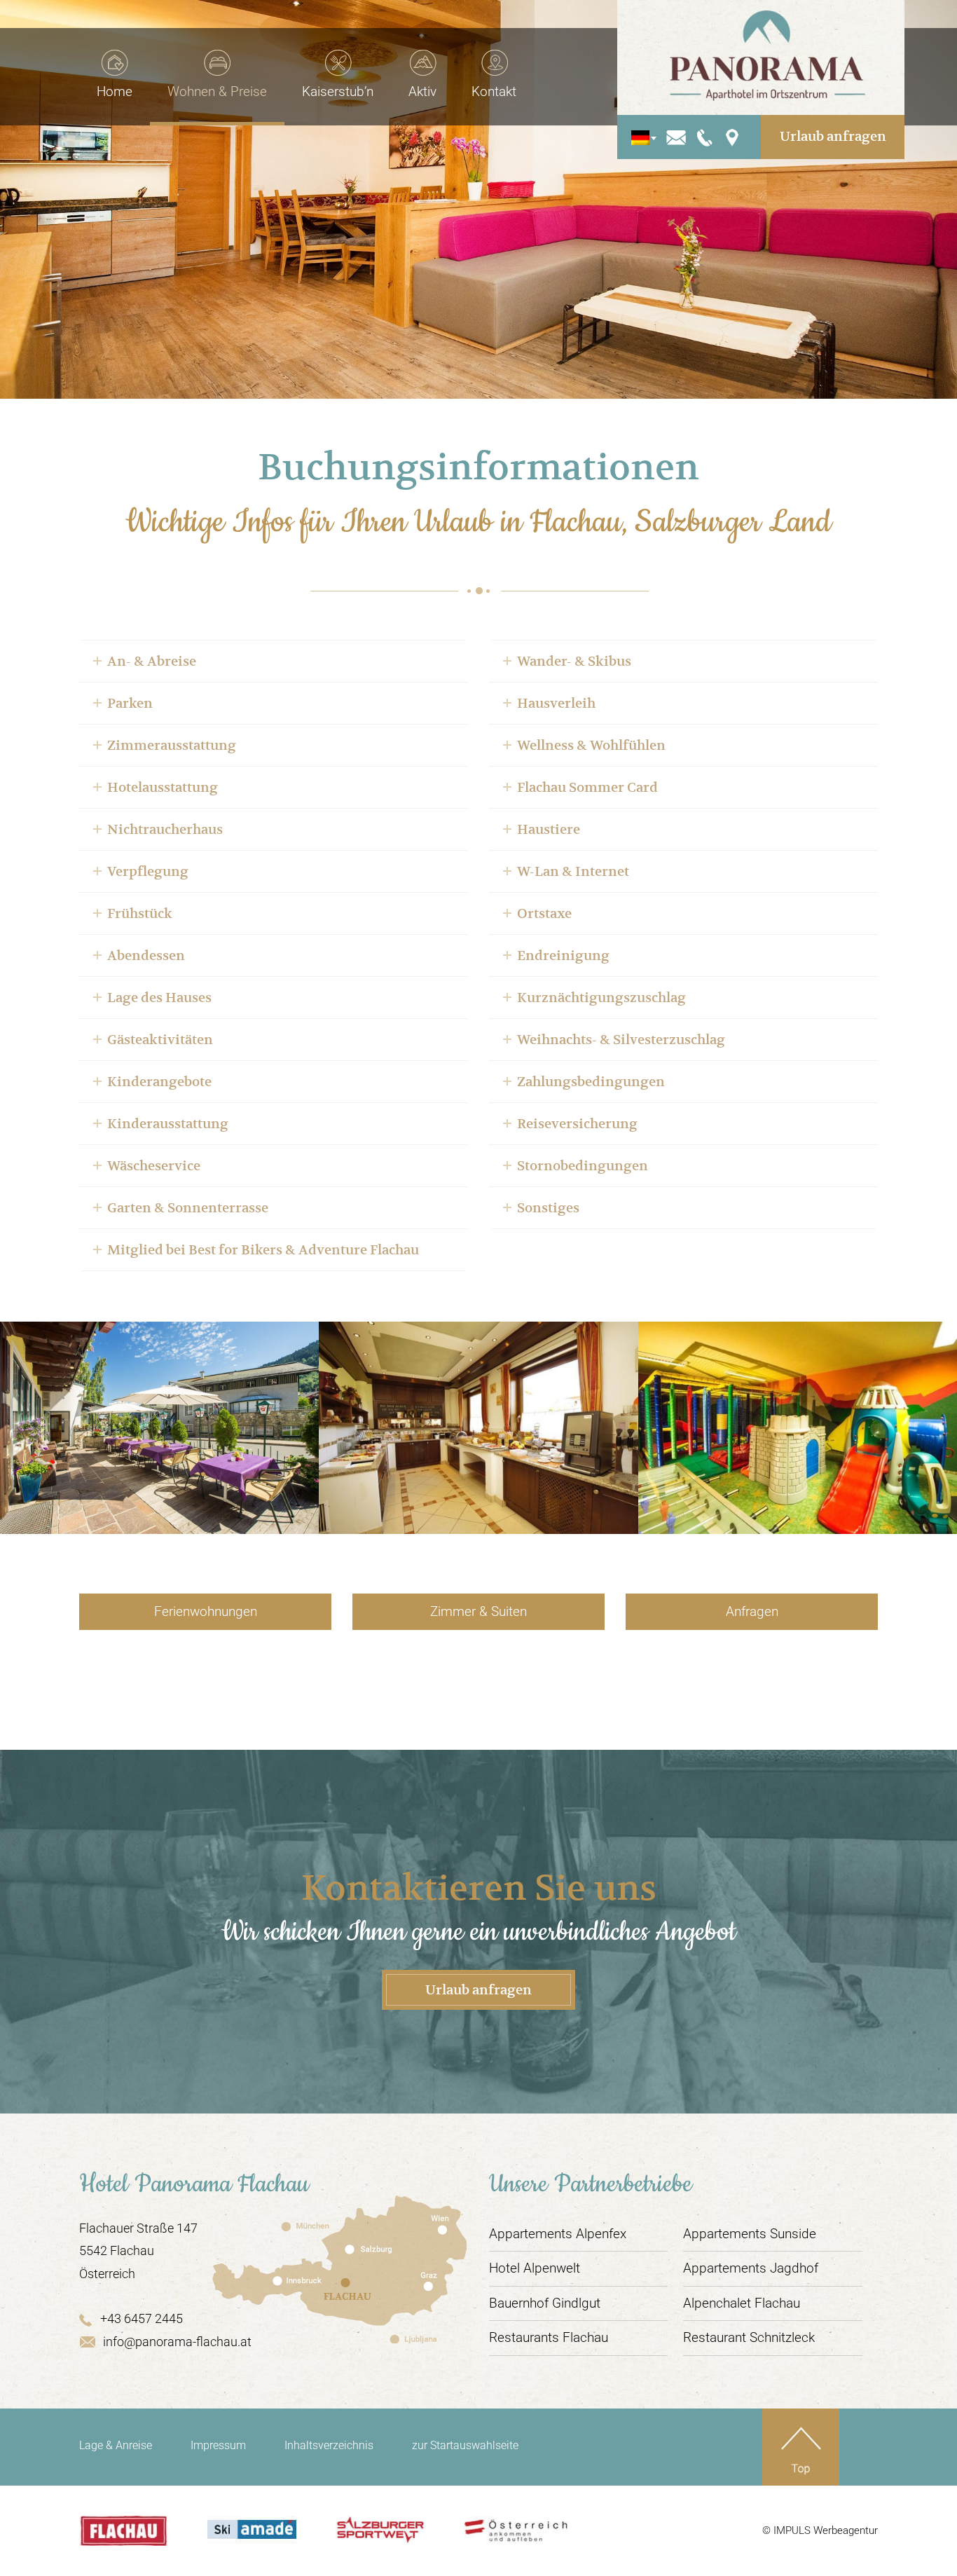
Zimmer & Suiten (478, 1611)
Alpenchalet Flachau (742, 2303)
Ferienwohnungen (206, 1611)
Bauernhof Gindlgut (545, 2303)
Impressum (218, 2445)
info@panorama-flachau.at (177, 2342)
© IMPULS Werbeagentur (820, 2530)
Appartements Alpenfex (558, 2234)
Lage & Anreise (116, 2445)
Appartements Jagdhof (751, 2268)
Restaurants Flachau (549, 2337)
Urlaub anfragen (833, 136)
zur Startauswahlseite (465, 2445)
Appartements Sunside (750, 2234)
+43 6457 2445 (142, 2318)
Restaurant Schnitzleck (749, 2337)
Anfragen (752, 1611)
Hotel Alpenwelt (535, 2268)
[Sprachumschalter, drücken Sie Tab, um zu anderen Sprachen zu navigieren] (640, 137)
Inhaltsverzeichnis (329, 2445)
